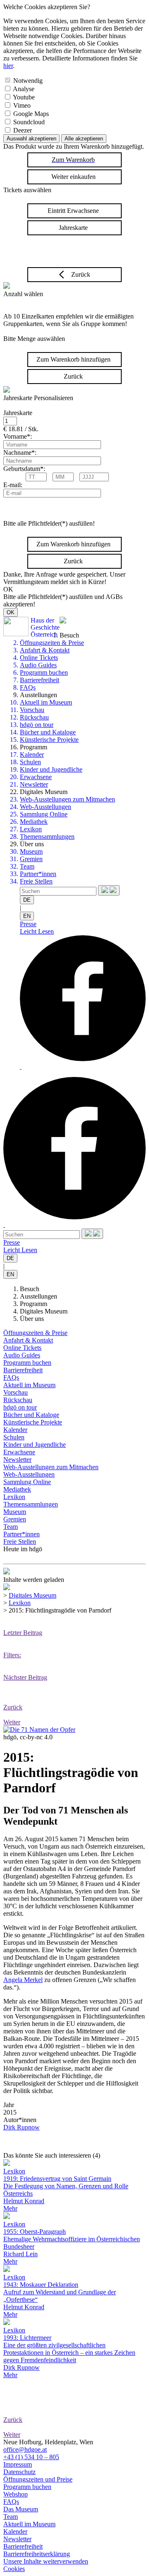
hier (8, 66)
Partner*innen (38, 874)
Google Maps (31, 114)
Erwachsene (36, 777)
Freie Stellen (36, 881)
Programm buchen (44, 672)
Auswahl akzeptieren (31, 139)
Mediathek (34, 822)
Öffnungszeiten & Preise (52, 643)
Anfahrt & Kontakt (45, 650)
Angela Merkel (23, 1980)
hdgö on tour (37, 725)
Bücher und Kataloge (48, 732)
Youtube (24, 97)
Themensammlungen (47, 837)
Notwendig (28, 81)
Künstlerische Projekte (49, 740)
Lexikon (31, 829)
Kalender (32, 754)
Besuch (30, 1289)
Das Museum (21, 2509)
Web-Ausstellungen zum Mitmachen (67, 799)
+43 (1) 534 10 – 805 (31, 2457)
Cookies (14, 2569)
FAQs (28, 687)
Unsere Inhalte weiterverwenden (46, 2561)
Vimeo (22, 105)
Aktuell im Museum (46, 702)
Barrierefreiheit (40, 680)
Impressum (18, 2464)
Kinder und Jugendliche (51, 769)
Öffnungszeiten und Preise (38, 2479)
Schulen (30, 762)
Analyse (24, 89)
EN (27, 916)
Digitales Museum (44, 1311)
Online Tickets (39, 658)
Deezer (23, 130)
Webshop (16, 2494)
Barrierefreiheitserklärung (37, 2554)
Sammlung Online (44, 814)
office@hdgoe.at (25, 2449)
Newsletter (34, 784)
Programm (34, 1304)
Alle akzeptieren (84, 139)
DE (27, 900)
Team (27, 866)
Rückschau (34, 717)
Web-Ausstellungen (46, 807)
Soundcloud (29, 122)
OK (11, 612)
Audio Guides (38, 665)
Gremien (31, 859)
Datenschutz (19, 2472)
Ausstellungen (38, 1296)
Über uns (32, 1319)
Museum (31, 851)
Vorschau (32, 710)
